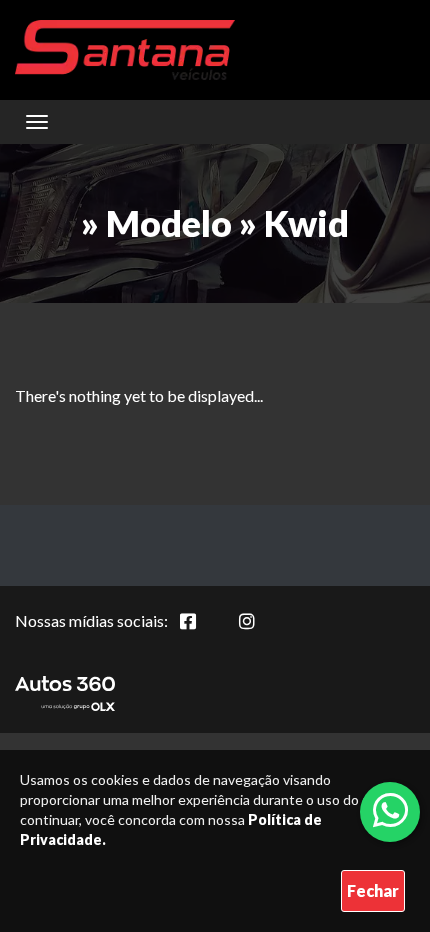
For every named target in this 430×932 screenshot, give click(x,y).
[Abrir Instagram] (263, 632)
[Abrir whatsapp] (390, 810)
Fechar (373, 890)
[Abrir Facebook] (204, 632)
